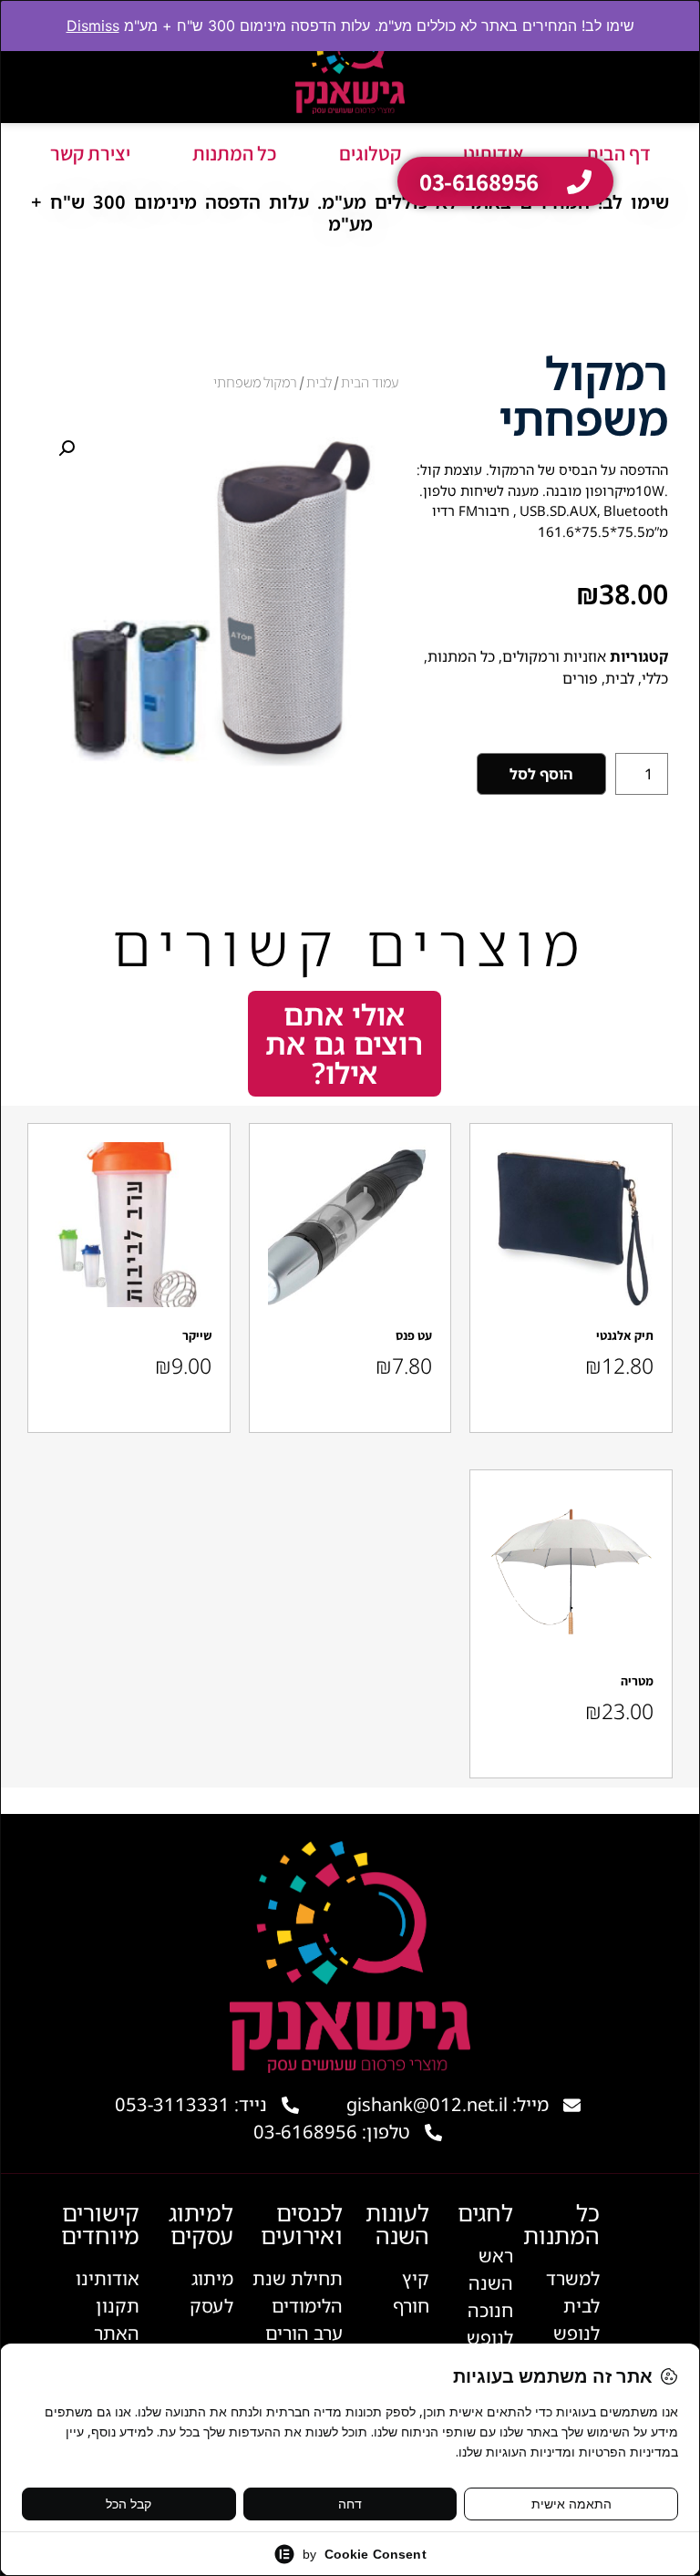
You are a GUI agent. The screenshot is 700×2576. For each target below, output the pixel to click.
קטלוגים (370, 153)
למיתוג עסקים (201, 2224)
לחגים (485, 2212)
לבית (620, 678)
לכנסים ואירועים (302, 2224)
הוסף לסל (541, 774)
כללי (655, 678)
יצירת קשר (90, 153)
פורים (580, 678)
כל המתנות (235, 153)
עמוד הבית (370, 382)
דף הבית (618, 153)
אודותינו (494, 153)
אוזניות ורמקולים (554, 656)
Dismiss (93, 26)
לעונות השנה (397, 2224)
